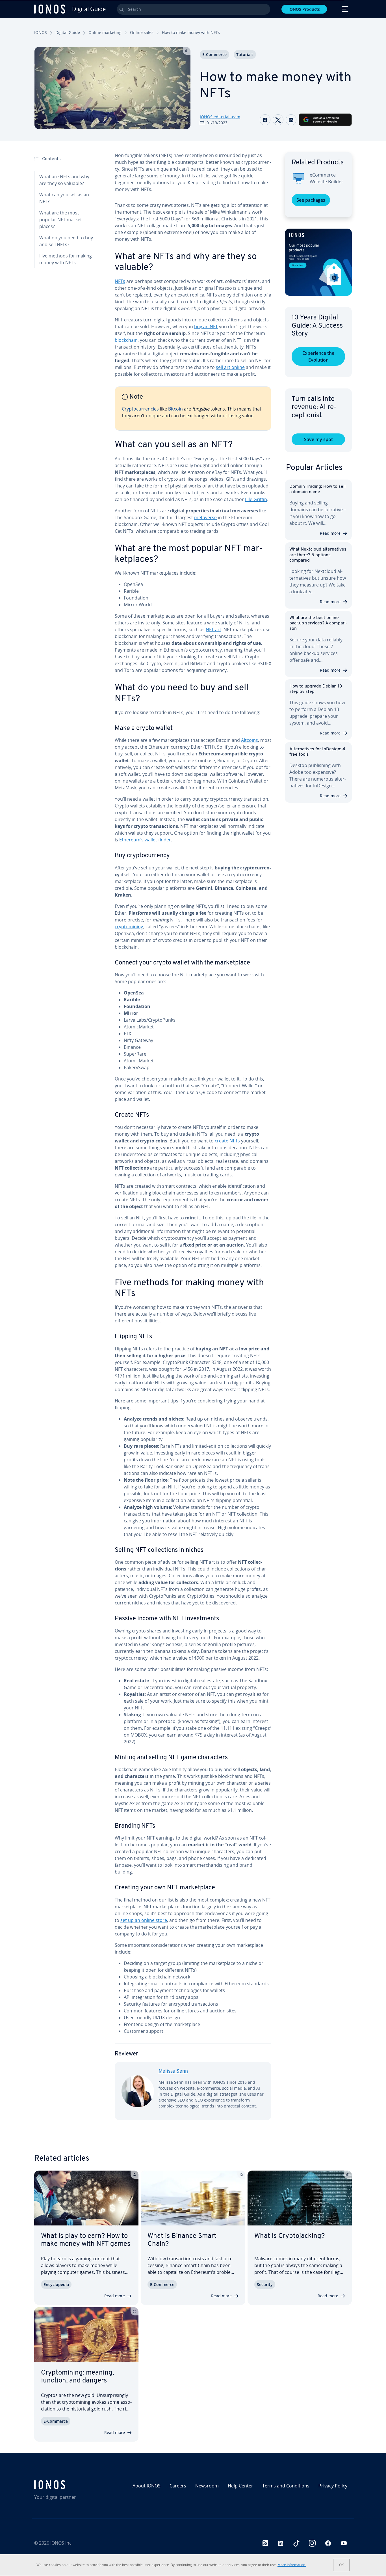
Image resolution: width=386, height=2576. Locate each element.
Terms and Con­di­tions (286, 2486)
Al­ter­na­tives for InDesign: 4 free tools (317, 752)
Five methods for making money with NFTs (66, 259)
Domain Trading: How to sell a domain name (317, 489)
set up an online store (144, 1920)
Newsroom (207, 2486)
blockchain (126, 340)
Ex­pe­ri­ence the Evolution (318, 356)
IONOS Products (304, 9)
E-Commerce (214, 54)
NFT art (213, 630)
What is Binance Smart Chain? (182, 2240)
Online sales (142, 32)
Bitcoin (175, 409)
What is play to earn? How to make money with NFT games (86, 2240)
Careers (178, 2486)
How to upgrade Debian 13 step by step (316, 689)
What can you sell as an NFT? (64, 198)
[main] (193, 1141)
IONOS (41, 32)
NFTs (120, 281)
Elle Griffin (256, 499)
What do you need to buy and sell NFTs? (66, 241)
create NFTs (227, 1141)
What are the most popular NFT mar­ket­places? (61, 220)
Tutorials (245, 54)
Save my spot (318, 439)
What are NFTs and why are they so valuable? (64, 180)
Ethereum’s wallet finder (145, 840)
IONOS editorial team (220, 117)
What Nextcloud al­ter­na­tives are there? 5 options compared (318, 555)
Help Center (240, 2486)
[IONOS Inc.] (72, 2485)
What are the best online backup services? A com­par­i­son (318, 623)
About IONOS (147, 2486)
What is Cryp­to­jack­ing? (289, 2236)
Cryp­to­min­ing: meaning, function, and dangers (77, 2377)
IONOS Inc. (61, 2543)
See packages (311, 200)
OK (341, 2565)
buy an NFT (206, 326)
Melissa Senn (173, 2072)
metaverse (205, 517)
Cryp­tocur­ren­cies (140, 409)
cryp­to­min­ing (129, 927)
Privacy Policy (333, 2486)
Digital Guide (68, 32)
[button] (318, 262)
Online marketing (105, 32)
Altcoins (250, 740)
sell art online (230, 367)
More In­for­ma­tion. (292, 2565)
